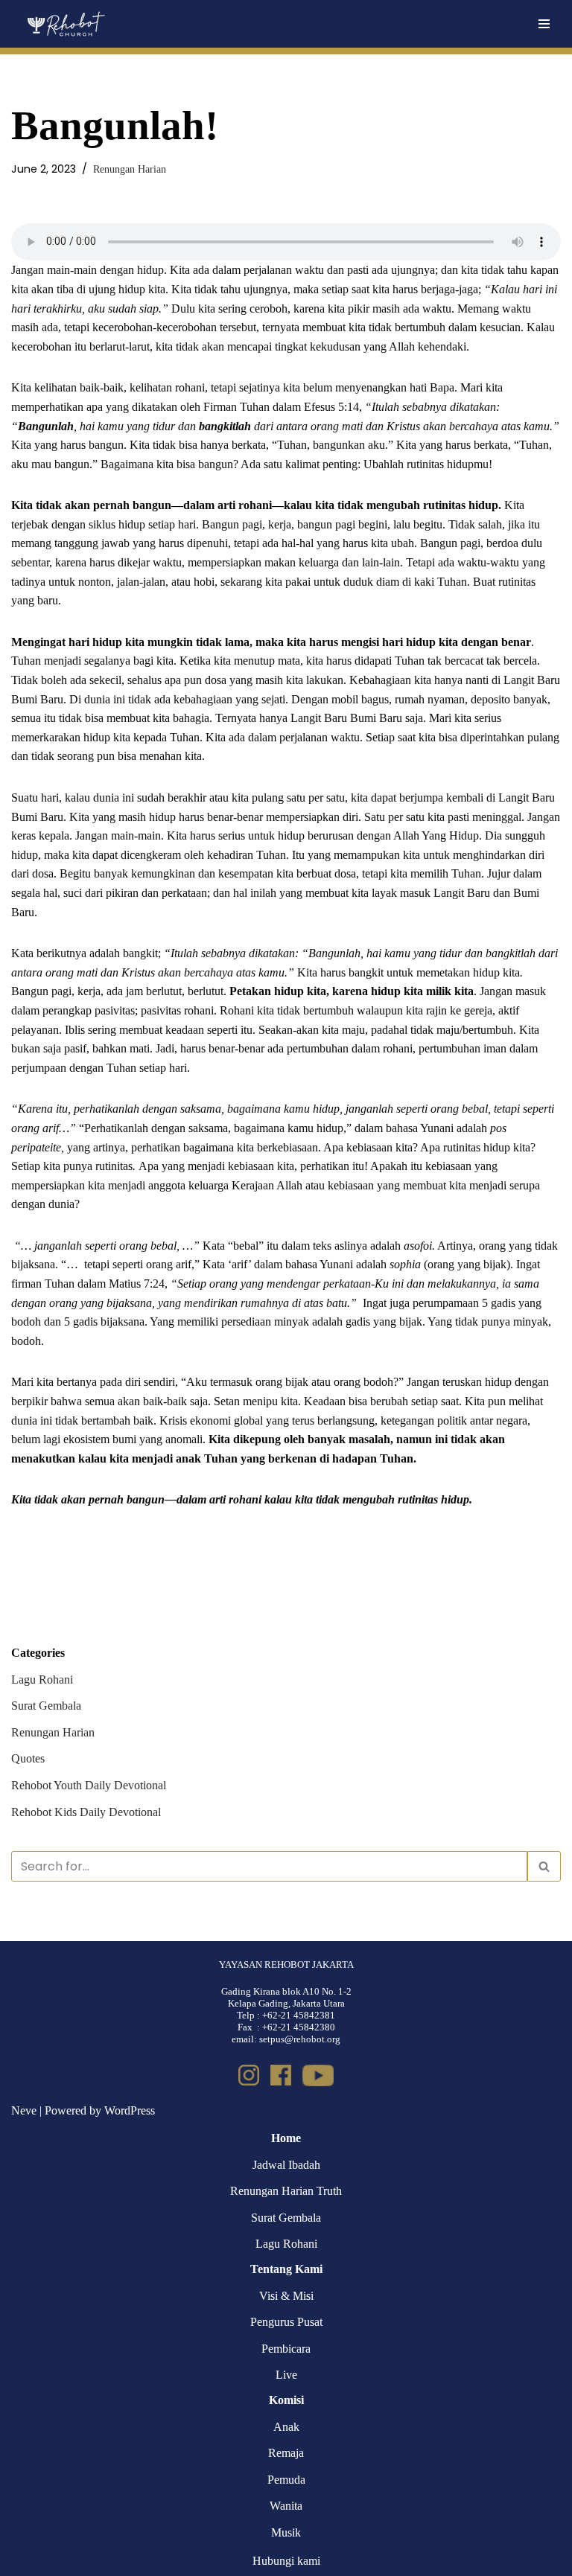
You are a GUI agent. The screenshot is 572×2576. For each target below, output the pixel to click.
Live (286, 2375)
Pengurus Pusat (286, 2322)
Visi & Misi (286, 2296)
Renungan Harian (130, 169)
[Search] (544, 1866)
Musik (286, 2532)
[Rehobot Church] (65, 24)
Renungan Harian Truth (286, 2191)
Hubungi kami (286, 2561)
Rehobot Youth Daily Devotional (89, 1785)
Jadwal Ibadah (286, 2165)
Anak (286, 2427)
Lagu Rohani (42, 1679)
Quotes (28, 1758)
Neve (24, 2110)
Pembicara (286, 2349)
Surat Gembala (46, 1706)
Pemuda (286, 2480)
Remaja (286, 2453)
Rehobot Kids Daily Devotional (86, 1812)
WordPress (130, 2110)
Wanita (286, 2506)
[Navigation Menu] (544, 24)
